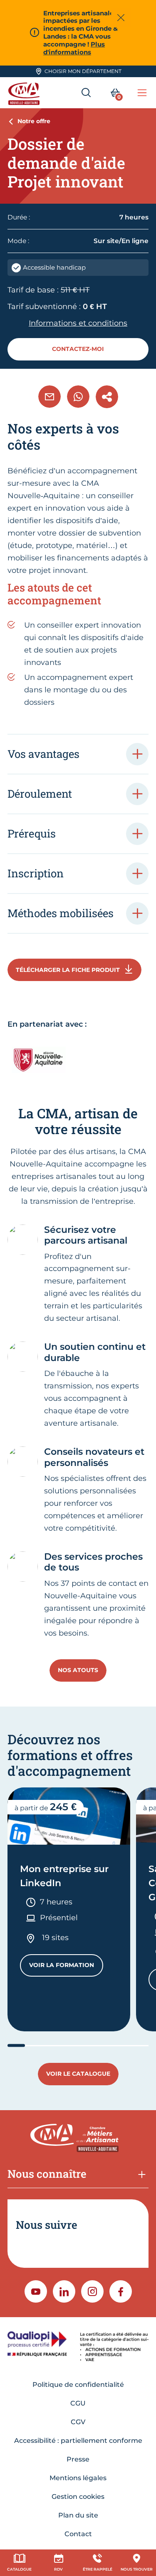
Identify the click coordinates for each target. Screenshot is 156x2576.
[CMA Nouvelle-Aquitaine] (25, 93)
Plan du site (78, 2515)
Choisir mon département (83, 71)
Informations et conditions (78, 323)
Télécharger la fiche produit (68, 970)
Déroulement (40, 794)
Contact (78, 2534)
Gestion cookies (78, 2497)
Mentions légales (78, 2478)
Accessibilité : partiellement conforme (78, 2441)
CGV (78, 2422)
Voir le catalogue (78, 2074)
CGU (78, 2403)
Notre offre (34, 121)
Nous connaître (47, 2174)
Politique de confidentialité (78, 2385)
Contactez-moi (78, 349)
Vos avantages (43, 754)
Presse (78, 2459)
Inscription (36, 873)
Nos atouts (78, 1670)
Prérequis (32, 833)
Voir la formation (66, 1967)
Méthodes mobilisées (61, 913)
